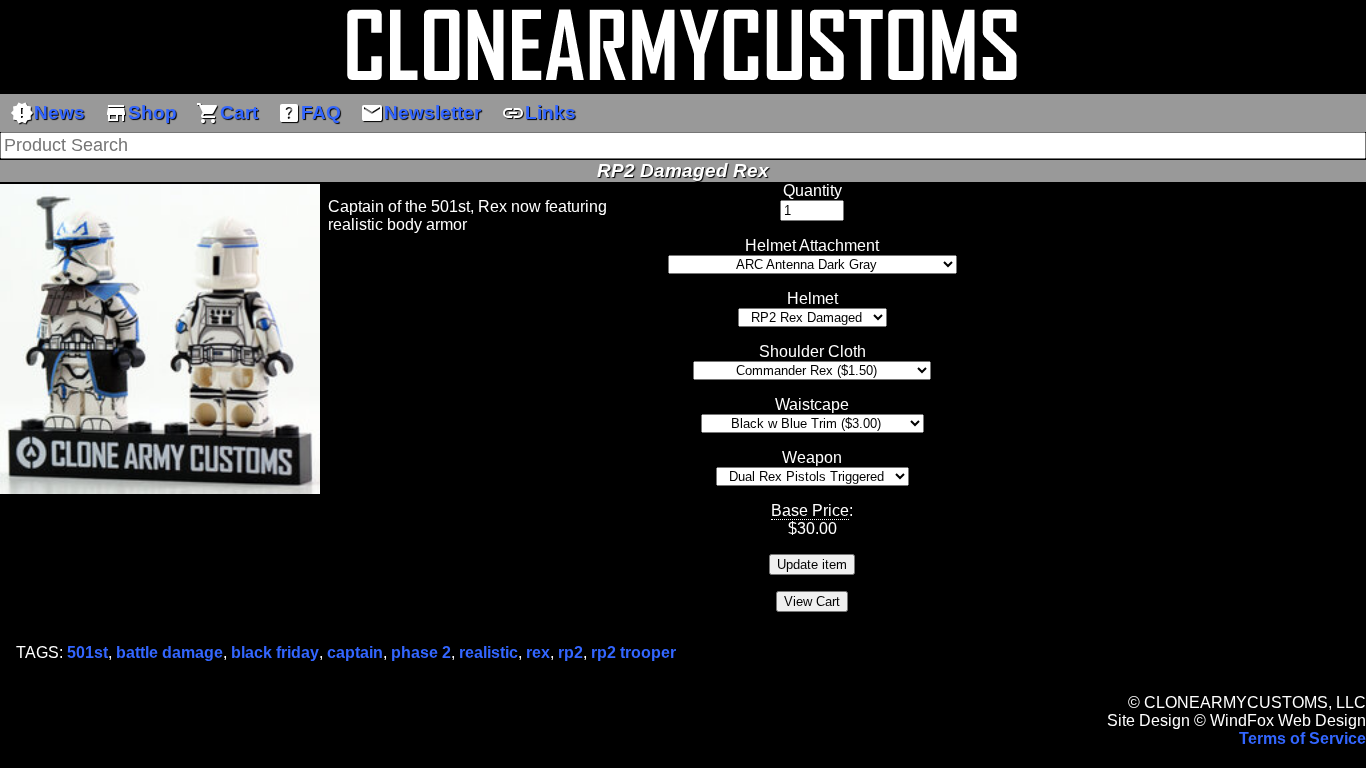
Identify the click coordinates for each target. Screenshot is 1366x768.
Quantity (812, 190)
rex (538, 652)
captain (355, 652)
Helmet (812, 298)
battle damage (169, 652)
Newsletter (420, 113)
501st (87, 652)
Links (538, 113)
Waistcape (812, 404)
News (47, 113)
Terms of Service (1302, 738)
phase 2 (421, 652)
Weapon (812, 457)
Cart (227, 113)
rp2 (570, 652)
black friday (275, 652)
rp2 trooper (633, 652)
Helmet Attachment (812, 245)
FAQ (309, 113)
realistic (488, 652)
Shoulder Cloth (812, 351)
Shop (140, 113)
